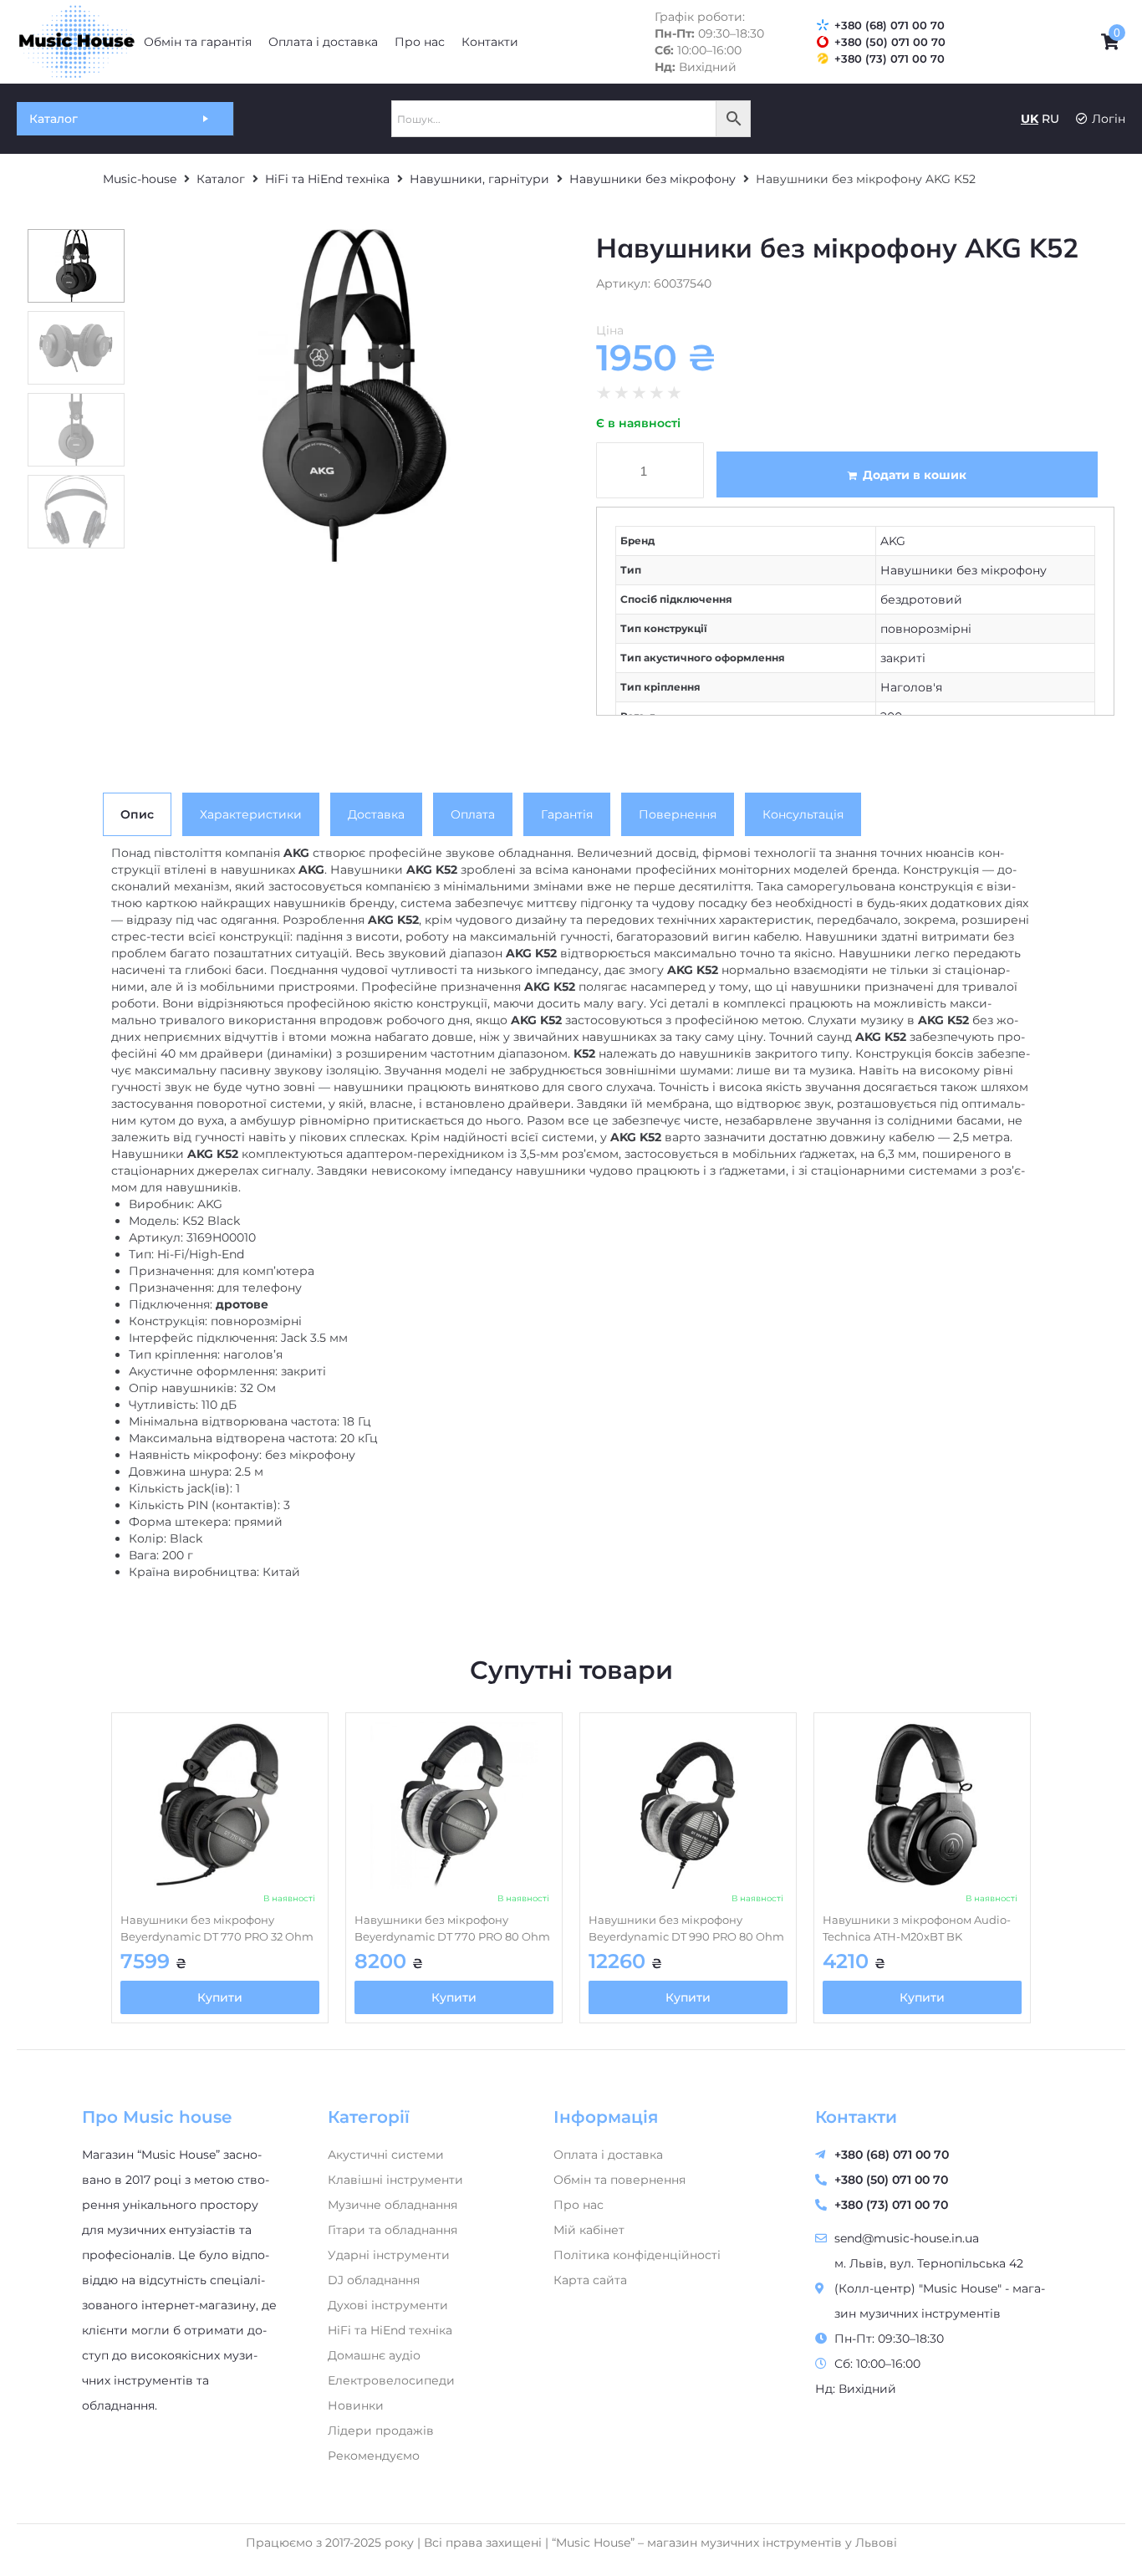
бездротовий (921, 599)
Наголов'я (911, 687)
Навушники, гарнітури (479, 179)
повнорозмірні (926, 629)
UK (1030, 119)
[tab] (137, 814)
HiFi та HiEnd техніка (327, 179)
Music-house (140, 179)
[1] (354, 396)
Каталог (221, 179)
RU (1050, 119)
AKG (893, 541)
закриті (903, 658)
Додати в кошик (915, 475)
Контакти (856, 2117)
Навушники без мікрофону (653, 179)
